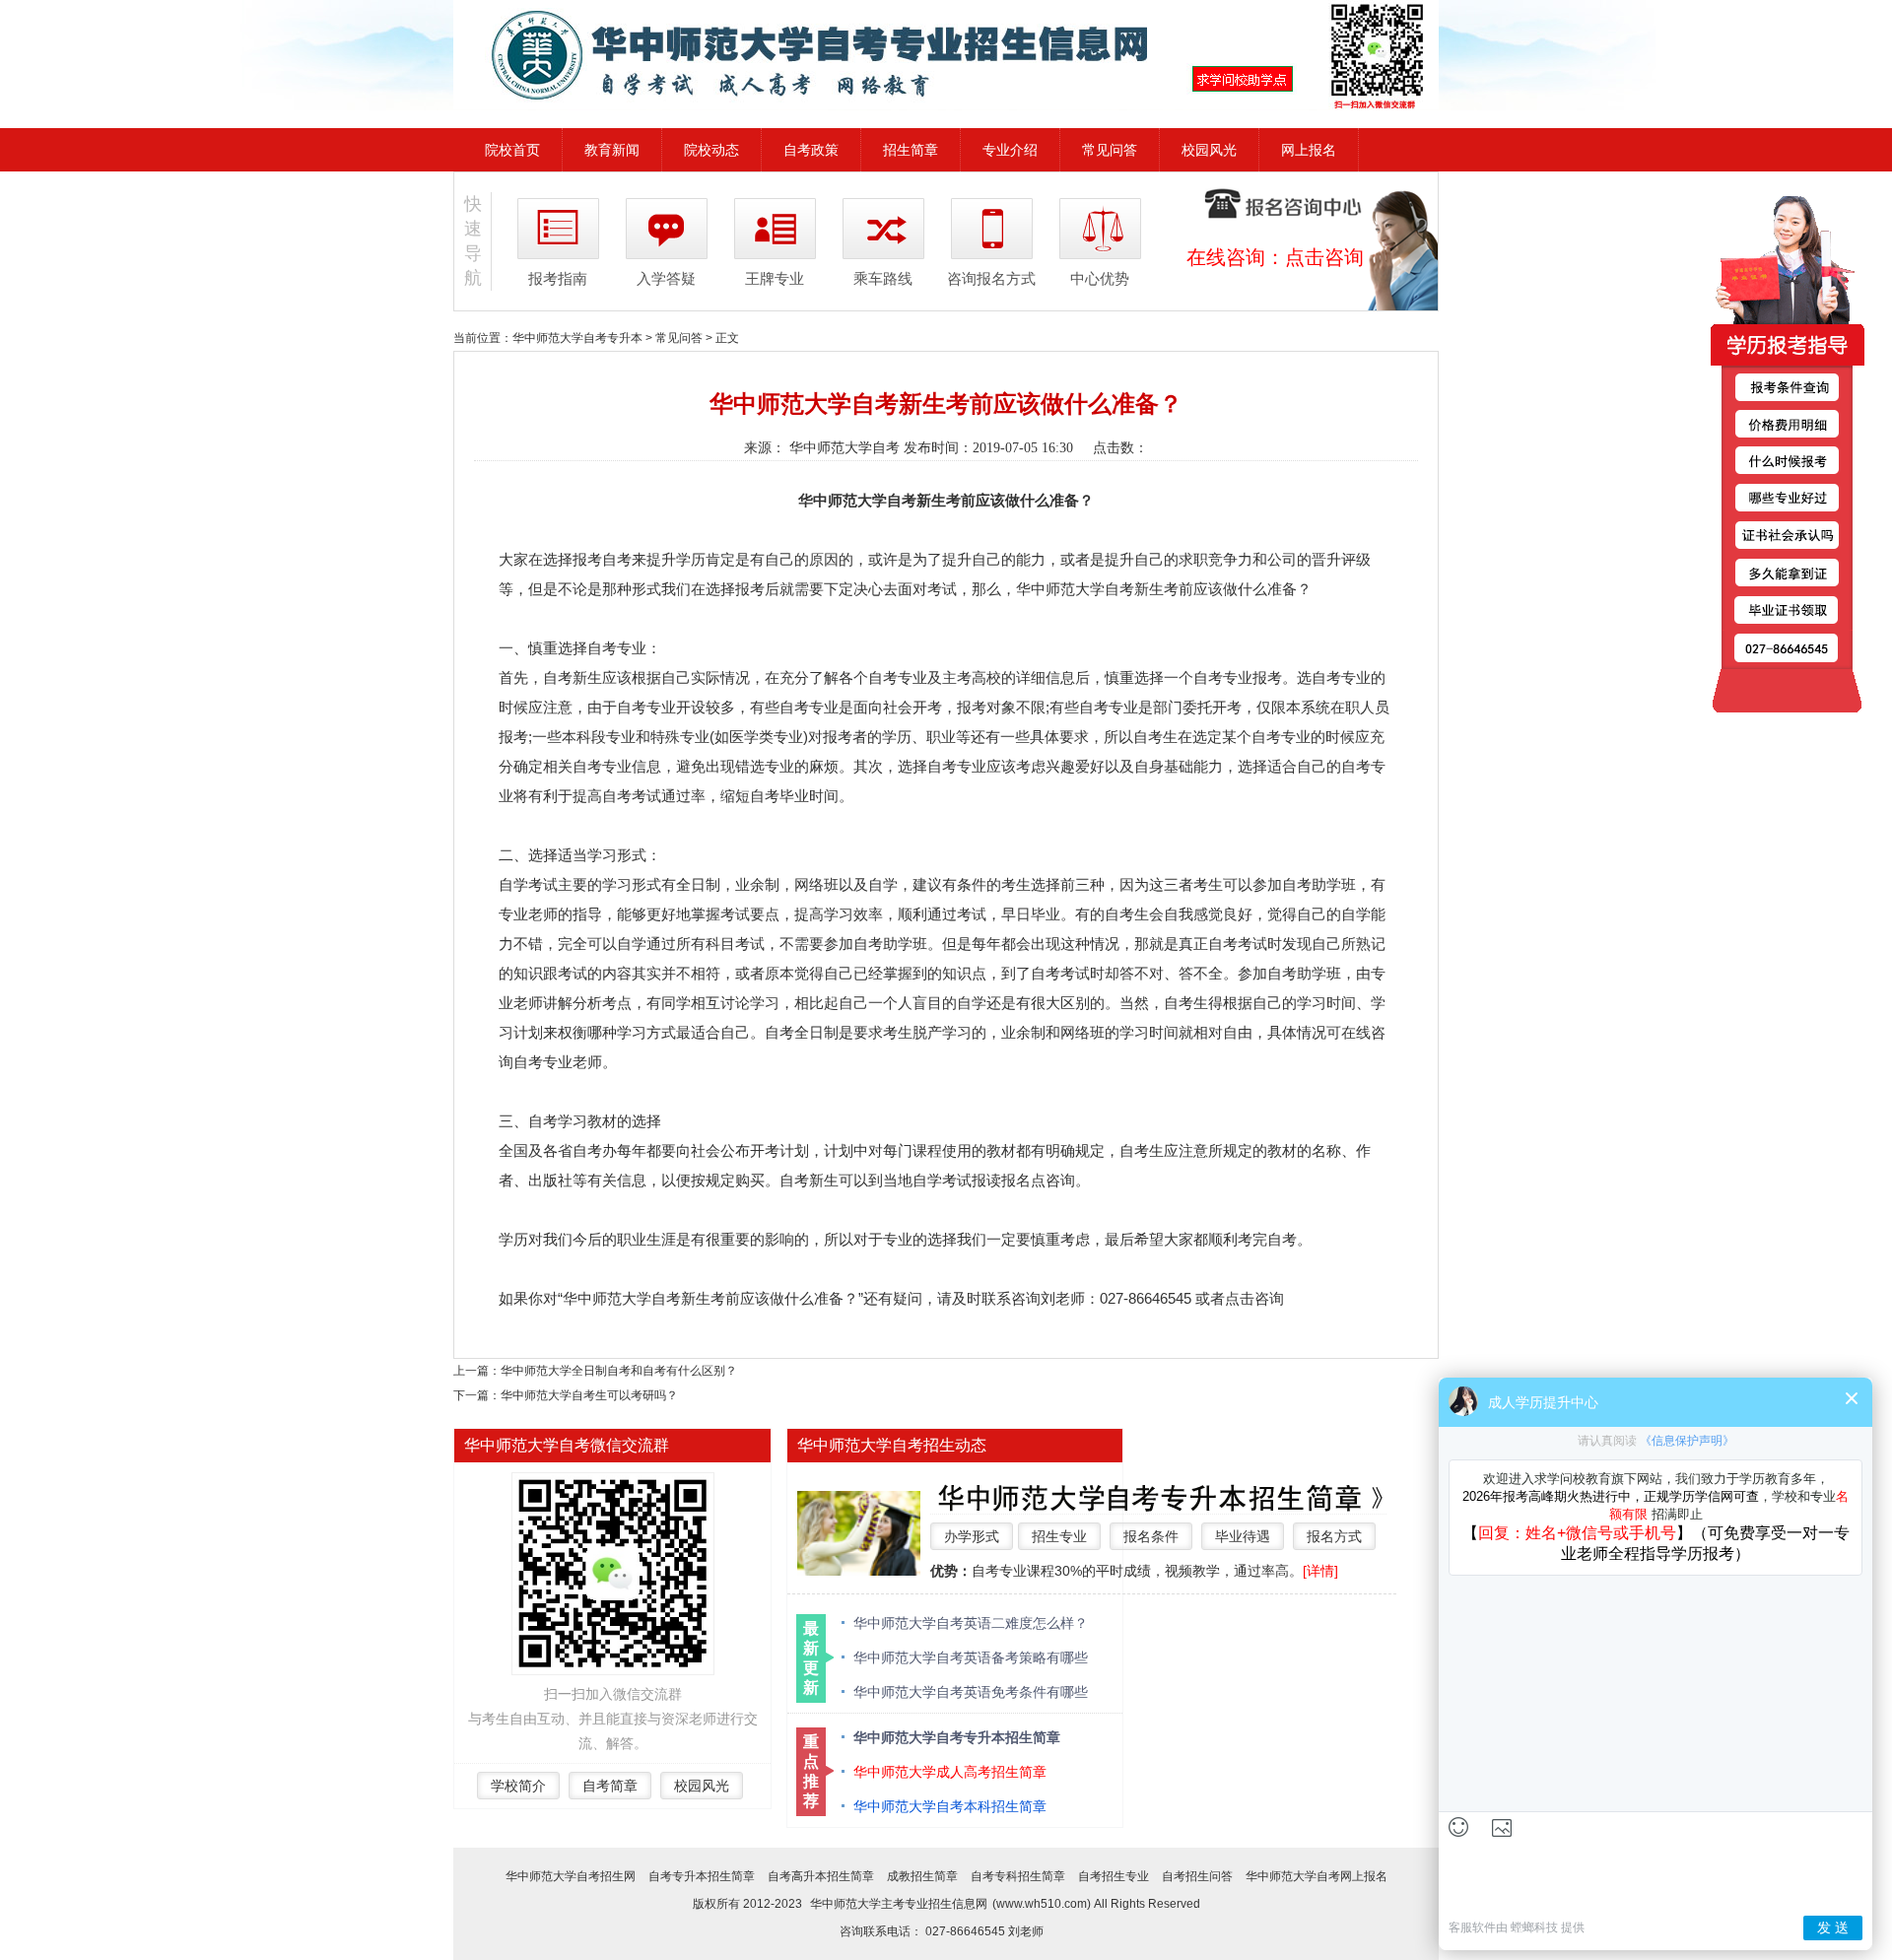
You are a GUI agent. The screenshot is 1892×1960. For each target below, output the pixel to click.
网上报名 (1309, 150)
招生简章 (911, 150)
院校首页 (512, 150)
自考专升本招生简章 (702, 1876)
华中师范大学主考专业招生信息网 (899, 1904)
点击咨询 (1324, 257)
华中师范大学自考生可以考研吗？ (589, 1395)
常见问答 (1110, 150)
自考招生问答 (1197, 1876)
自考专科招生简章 (1018, 1876)
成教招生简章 (922, 1876)
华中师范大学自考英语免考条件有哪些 (971, 1692)
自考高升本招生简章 (821, 1876)
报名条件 (1151, 1536)
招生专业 (1059, 1536)
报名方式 (1334, 1536)
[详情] (1320, 1571)
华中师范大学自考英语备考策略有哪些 (971, 1657)
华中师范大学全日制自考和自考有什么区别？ (619, 1371)
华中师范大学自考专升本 (577, 338)
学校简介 (518, 1786)
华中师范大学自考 (845, 448)
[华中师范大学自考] (946, 55)
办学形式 (972, 1536)
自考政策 (811, 150)
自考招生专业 (1114, 1876)
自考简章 (610, 1786)
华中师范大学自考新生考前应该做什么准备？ (710, 1298)
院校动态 (711, 150)
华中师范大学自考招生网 (571, 1876)
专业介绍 (1010, 150)
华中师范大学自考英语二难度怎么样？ (971, 1623)
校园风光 (1209, 150)
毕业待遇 (1243, 1536)
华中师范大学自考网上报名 (1317, 1876)
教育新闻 (612, 150)
